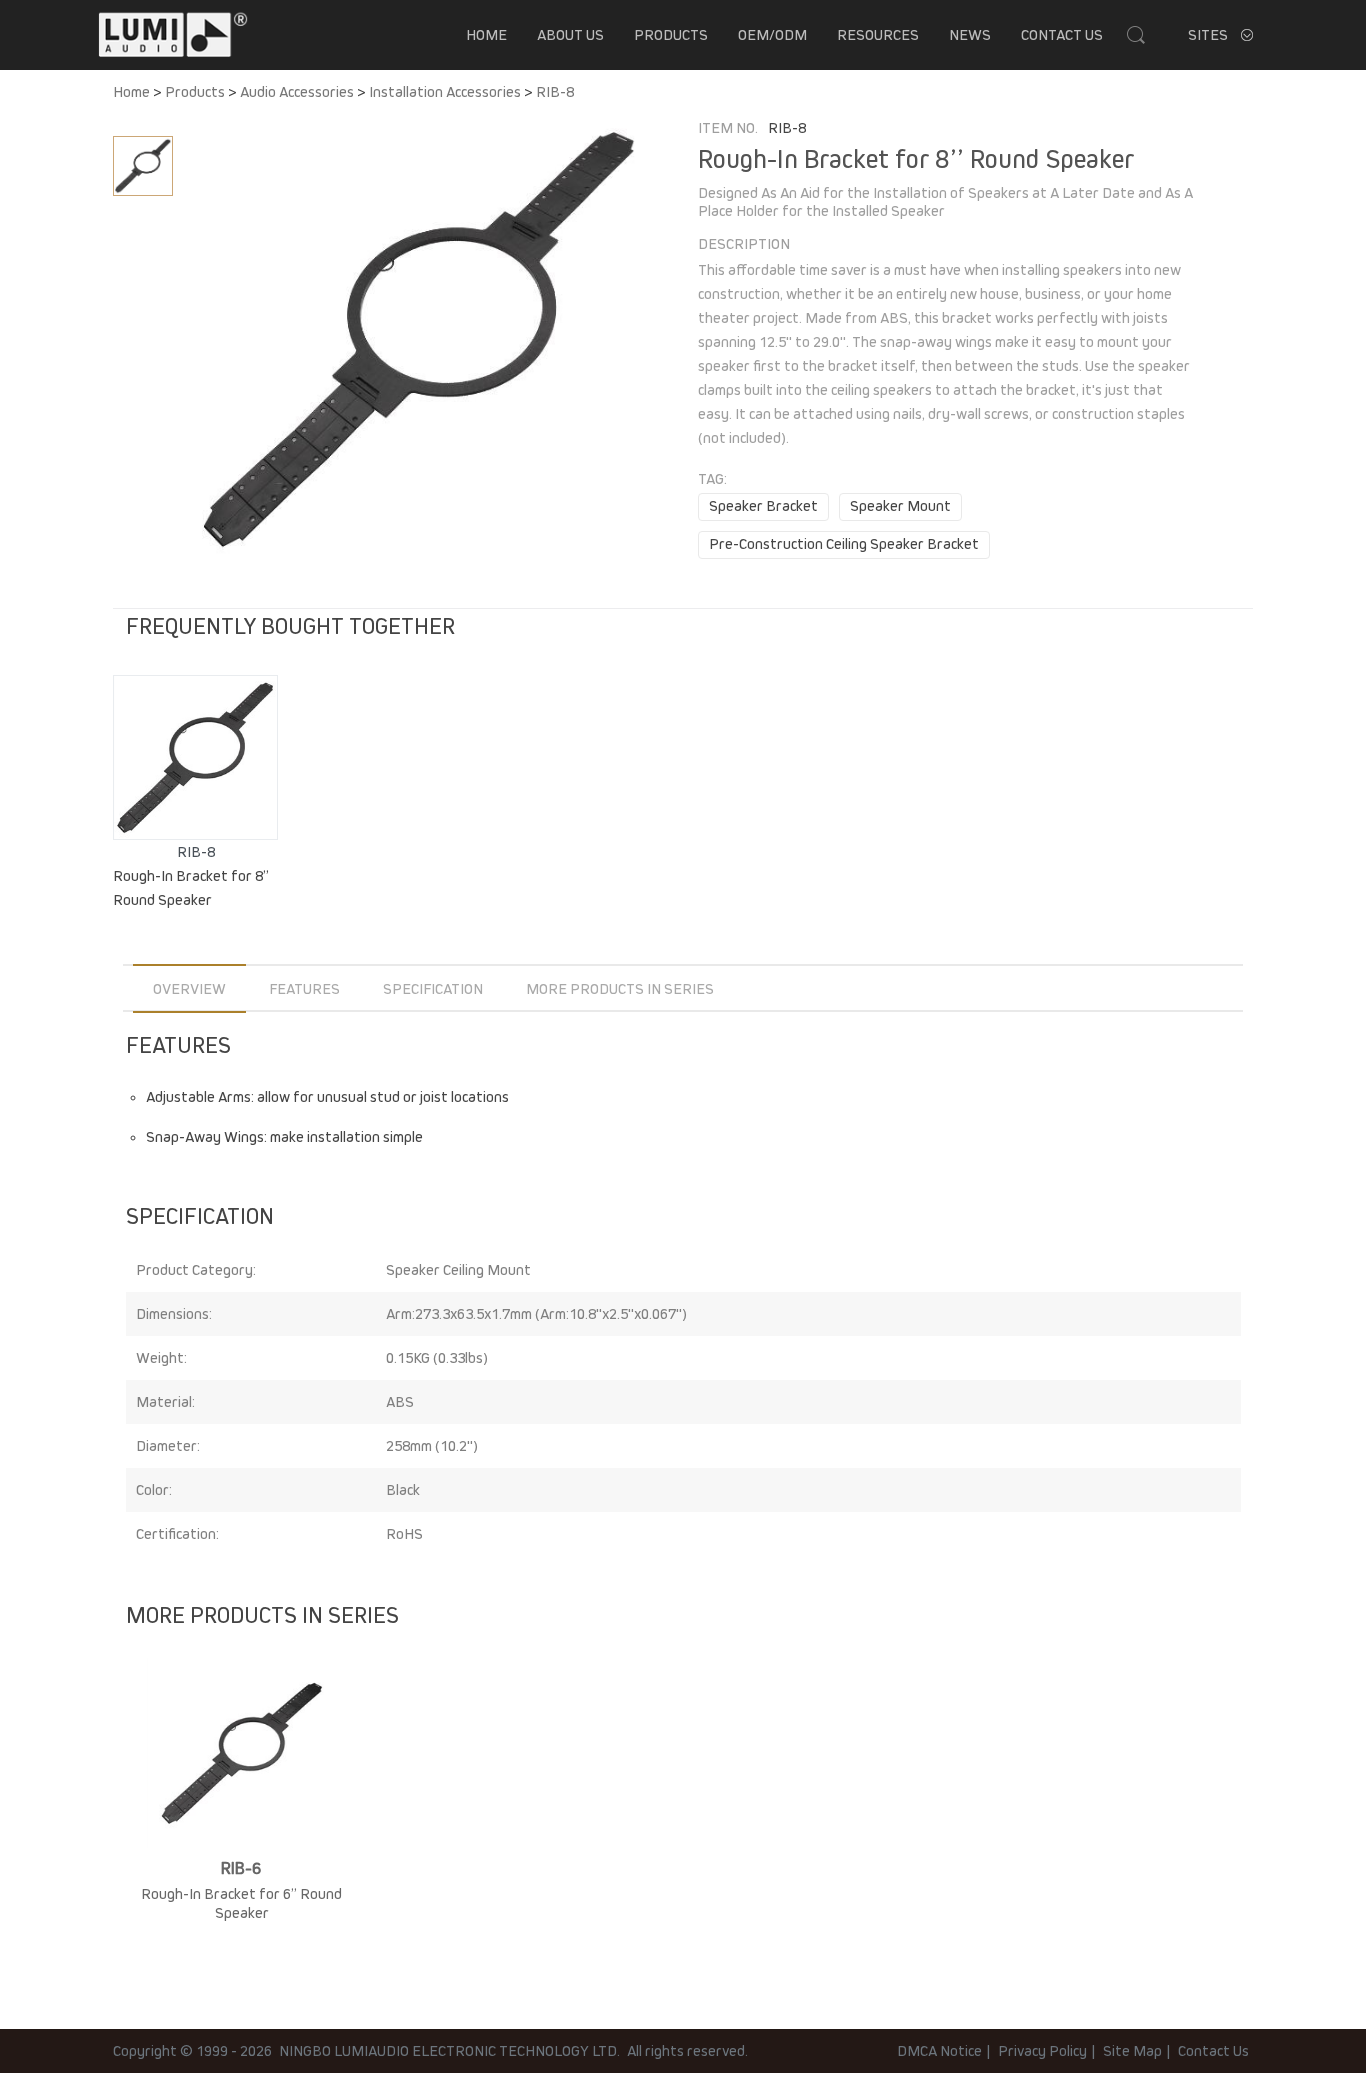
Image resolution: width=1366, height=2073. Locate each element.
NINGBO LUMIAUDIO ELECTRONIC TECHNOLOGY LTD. (449, 2051)
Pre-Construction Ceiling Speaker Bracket (844, 544)
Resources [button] (878, 35)
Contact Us (1062, 35)
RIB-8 (555, 92)
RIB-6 (241, 1869)
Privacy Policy (1042, 2051)
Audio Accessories (297, 92)
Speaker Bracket (763, 506)
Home (486, 35)
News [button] (970, 35)
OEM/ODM (772, 35)
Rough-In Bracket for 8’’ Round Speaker (191, 888)
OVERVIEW (189, 989)
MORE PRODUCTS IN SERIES (620, 989)
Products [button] (671, 35)
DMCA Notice (939, 2051)
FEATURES (304, 989)
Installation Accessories (445, 92)
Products (195, 92)
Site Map (1132, 2051)
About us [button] (570, 35)
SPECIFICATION (433, 989)
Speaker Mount (900, 506)
